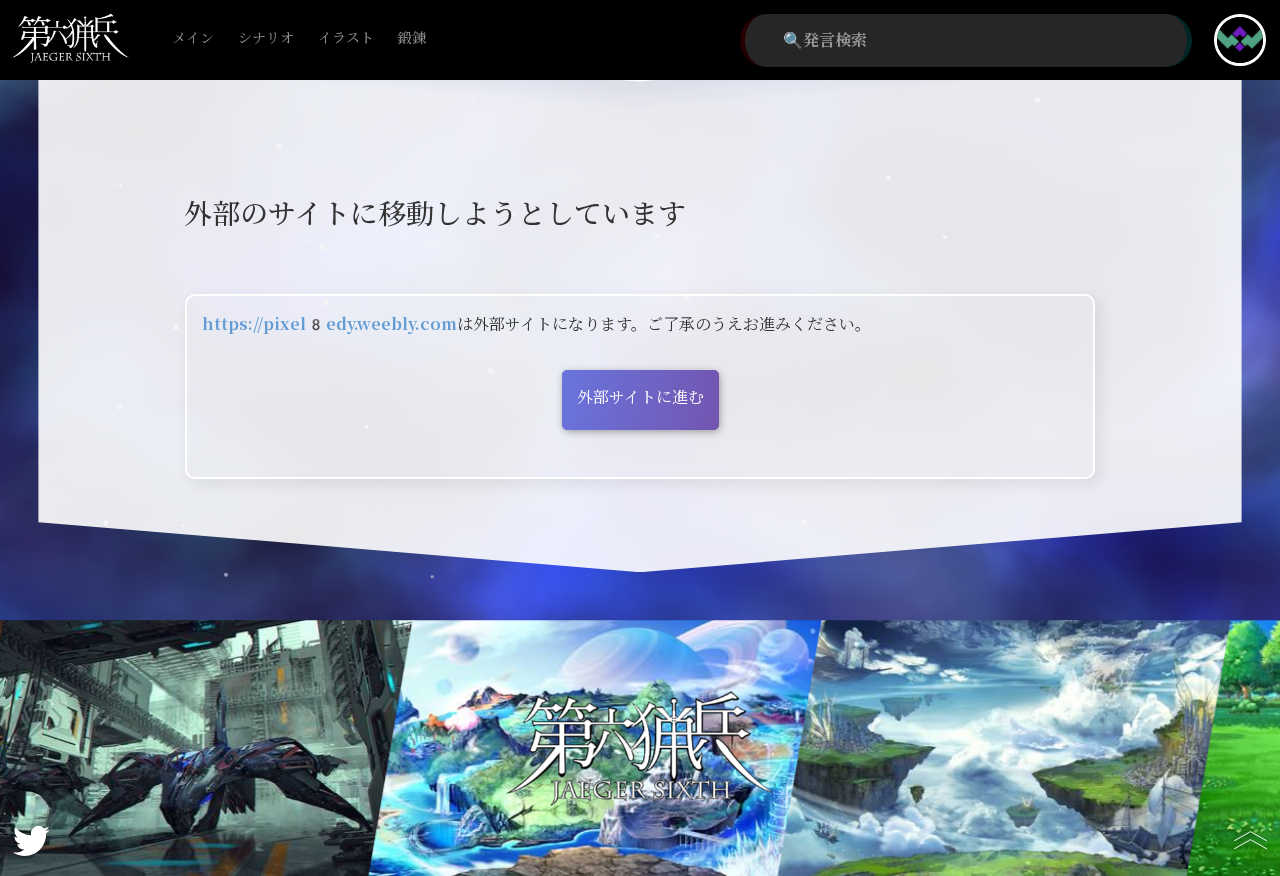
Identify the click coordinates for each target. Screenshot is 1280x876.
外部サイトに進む (640, 397)
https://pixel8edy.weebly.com (329, 324)
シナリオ (266, 38)
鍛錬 (412, 38)
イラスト (346, 38)
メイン (193, 38)
